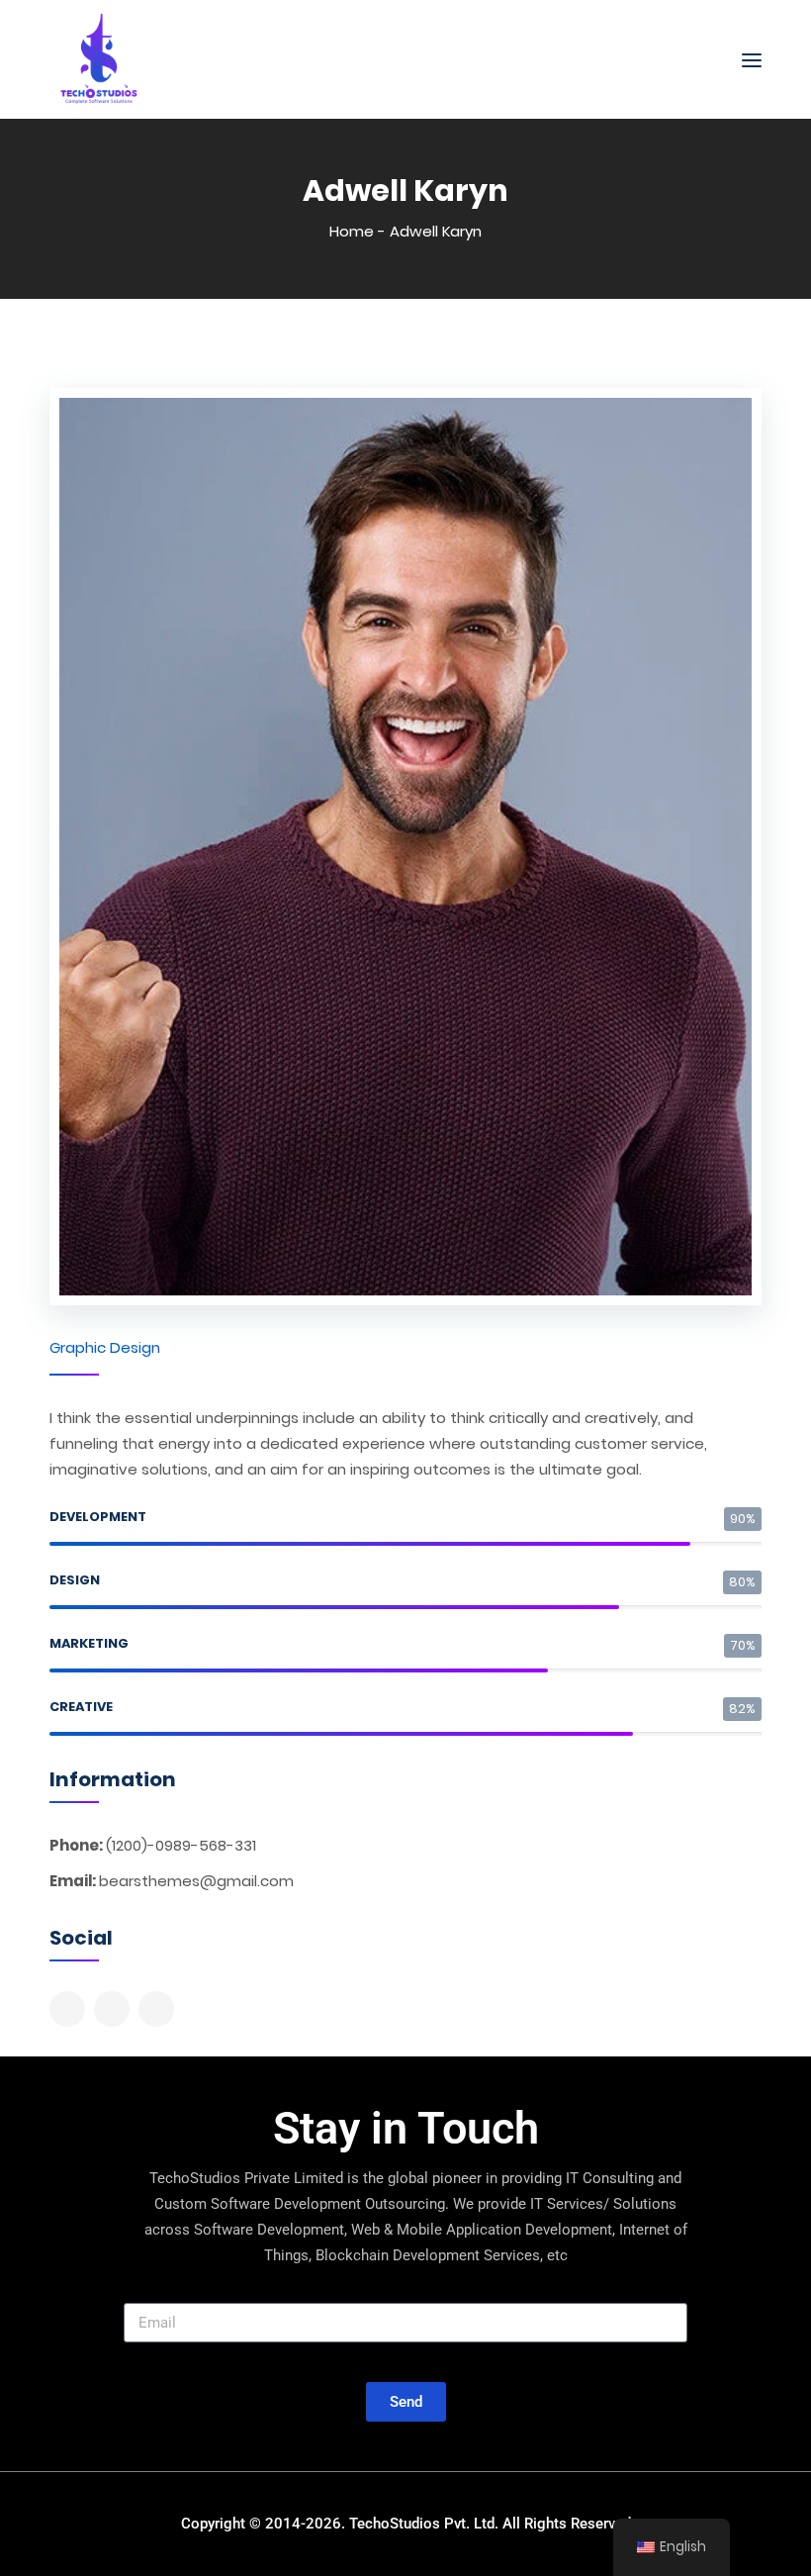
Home (352, 231)
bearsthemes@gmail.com (196, 1881)
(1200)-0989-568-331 (181, 1845)
